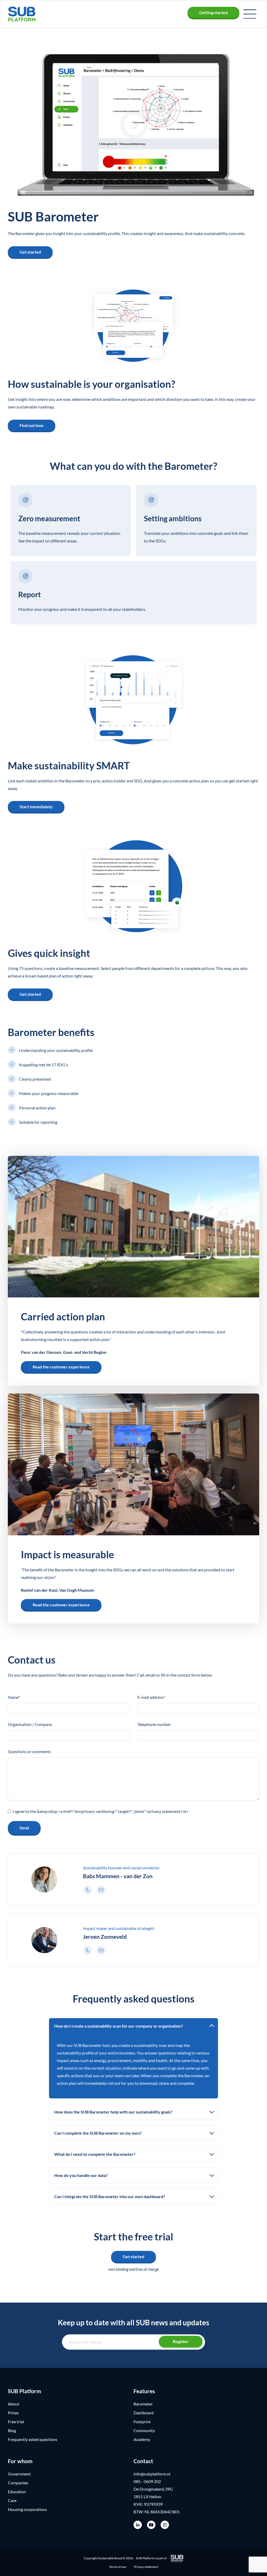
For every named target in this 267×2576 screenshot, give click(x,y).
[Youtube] (151, 2525)
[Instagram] (165, 2525)
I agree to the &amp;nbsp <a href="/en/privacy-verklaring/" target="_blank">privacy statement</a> (101, 1811)
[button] (250, 14)
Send (24, 1828)
